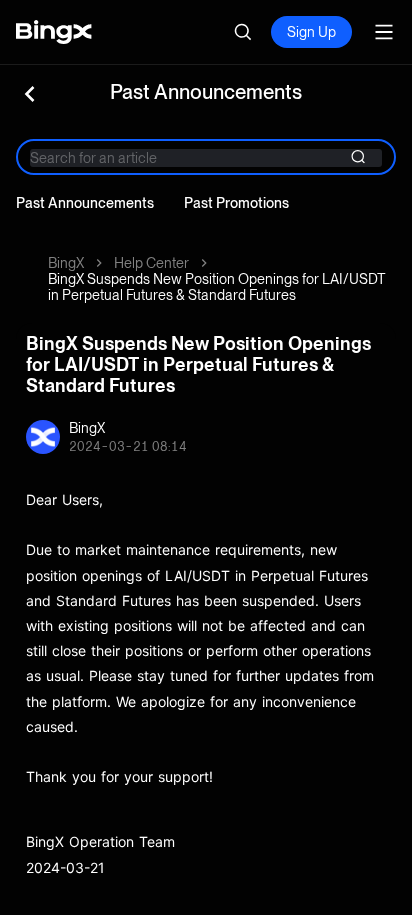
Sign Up (311, 32)
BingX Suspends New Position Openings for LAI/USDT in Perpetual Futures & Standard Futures (217, 287)
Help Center (151, 263)
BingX (66, 263)
